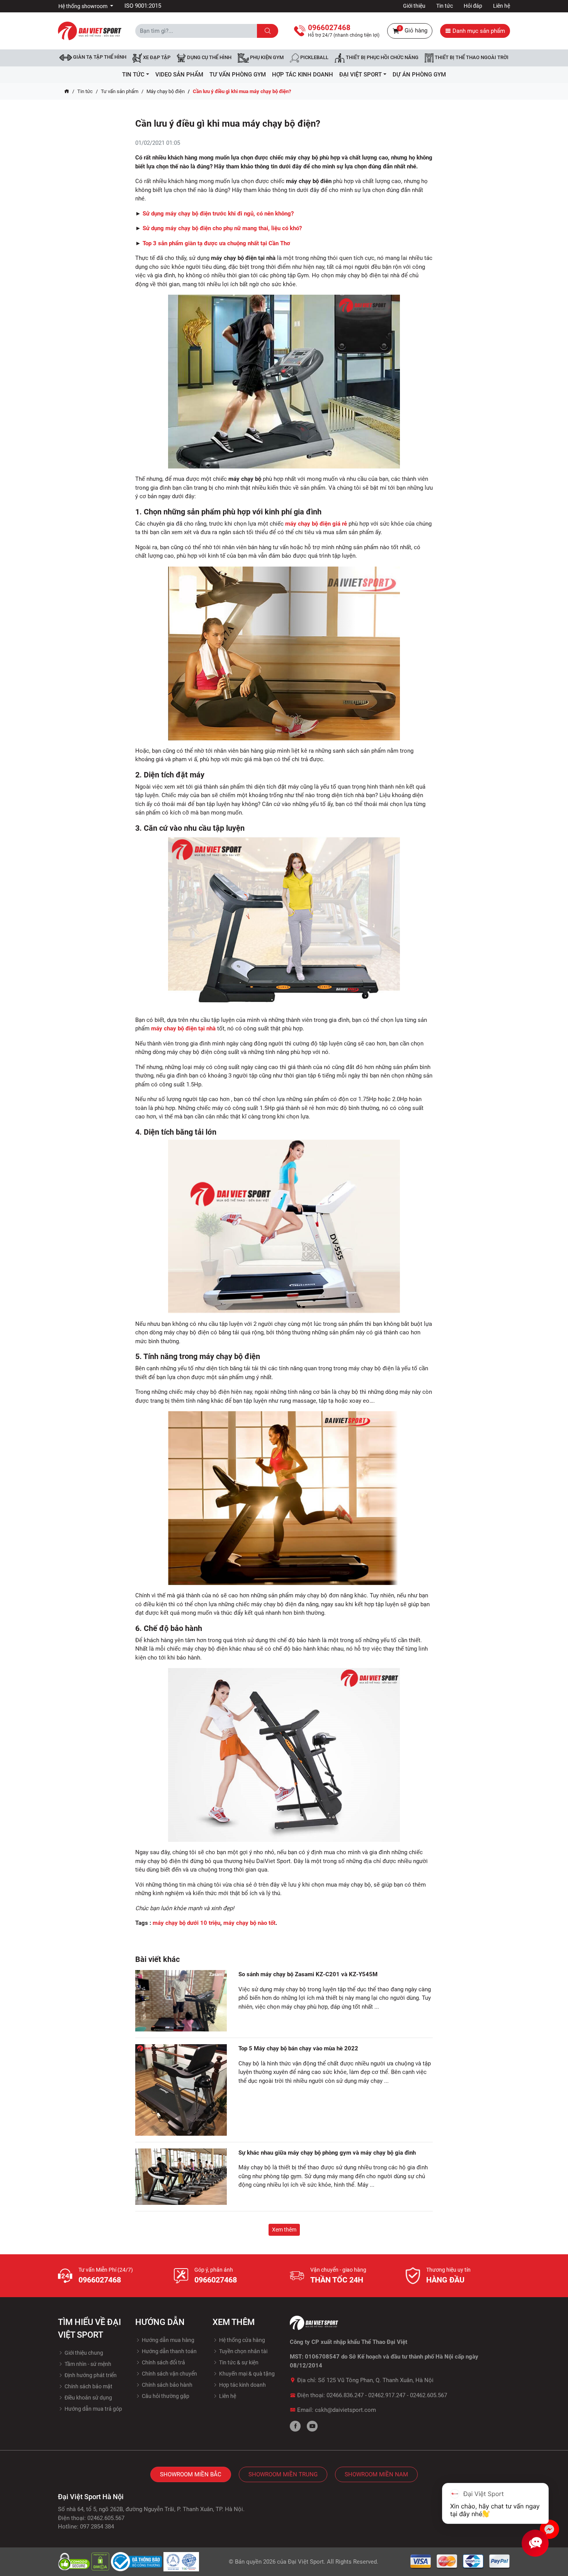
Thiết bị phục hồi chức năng (382, 58)
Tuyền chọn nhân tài (243, 2351)
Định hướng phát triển (90, 2375)
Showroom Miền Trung (283, 2474)
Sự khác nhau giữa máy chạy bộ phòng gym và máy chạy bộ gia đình (327, 2153)
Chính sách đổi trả (163, 2362)
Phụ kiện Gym (266, 58)
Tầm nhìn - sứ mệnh (87, 2364)
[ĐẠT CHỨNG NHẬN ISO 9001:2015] (181, 2561)
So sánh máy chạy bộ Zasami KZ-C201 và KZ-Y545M (308, 1974)
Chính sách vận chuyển (169, 2374)
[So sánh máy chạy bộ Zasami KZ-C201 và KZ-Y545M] (181, 2001)
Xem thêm (284, 2230)
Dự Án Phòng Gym (419, 75)
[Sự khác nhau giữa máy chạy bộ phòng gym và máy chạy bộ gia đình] (181, 2177)
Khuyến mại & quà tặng (246, 2374)
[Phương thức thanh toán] (460, 2561)
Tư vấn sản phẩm (120, 91)
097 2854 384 (97, 2527)
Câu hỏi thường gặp (165, 2396)
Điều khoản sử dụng (88, 2398)
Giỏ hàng (413, 30)
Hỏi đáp (473, 6)
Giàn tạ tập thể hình (99, 57)
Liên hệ (502, 6)
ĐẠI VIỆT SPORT (361, 75)
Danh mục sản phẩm (478, 31)
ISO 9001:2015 (143, 6)
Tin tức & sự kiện (238, 2362)
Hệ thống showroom (83, 6)
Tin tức (445, 6)
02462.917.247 (387, 2395)
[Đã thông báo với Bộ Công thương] (137, 2561)
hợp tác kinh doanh (303, 75)
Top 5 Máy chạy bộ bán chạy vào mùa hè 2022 (298, 2048)
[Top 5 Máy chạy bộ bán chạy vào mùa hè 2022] (181, 2090)
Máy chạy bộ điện (166, 91)
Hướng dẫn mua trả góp (93, 2409)
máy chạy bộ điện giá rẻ (316, 524)
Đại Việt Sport (306, 2562)
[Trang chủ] (67, 92)
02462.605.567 (429, 2395)
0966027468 (100, 2280)
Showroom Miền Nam (376, 2474)
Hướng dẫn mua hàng (168, 2340)
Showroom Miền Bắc (191, 2474)
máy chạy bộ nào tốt (249, 1923)
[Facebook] (295, 2426)
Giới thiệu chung (83, 2353)
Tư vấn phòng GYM (238, 75)
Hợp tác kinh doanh (242, 2385)
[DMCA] (101, 2561)
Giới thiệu (414, 6)
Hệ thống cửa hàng (241, 2340)
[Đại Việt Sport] (90, 31)
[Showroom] (549, 2529)
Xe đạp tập (156, 58)
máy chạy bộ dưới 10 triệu (186, 1923)
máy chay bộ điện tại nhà (183, 1028)
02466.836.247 (345, 2395)
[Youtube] (312, 2426)
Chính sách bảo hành (167, 2385)
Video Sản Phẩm (179, 75)
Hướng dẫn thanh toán (169, 2351)
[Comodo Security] (75, 2561)
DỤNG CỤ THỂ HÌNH (209, 58)
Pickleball (314, 58)
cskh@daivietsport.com (345, 2410)
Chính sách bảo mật (88, 2386)
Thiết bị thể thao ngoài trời (471, 58)
